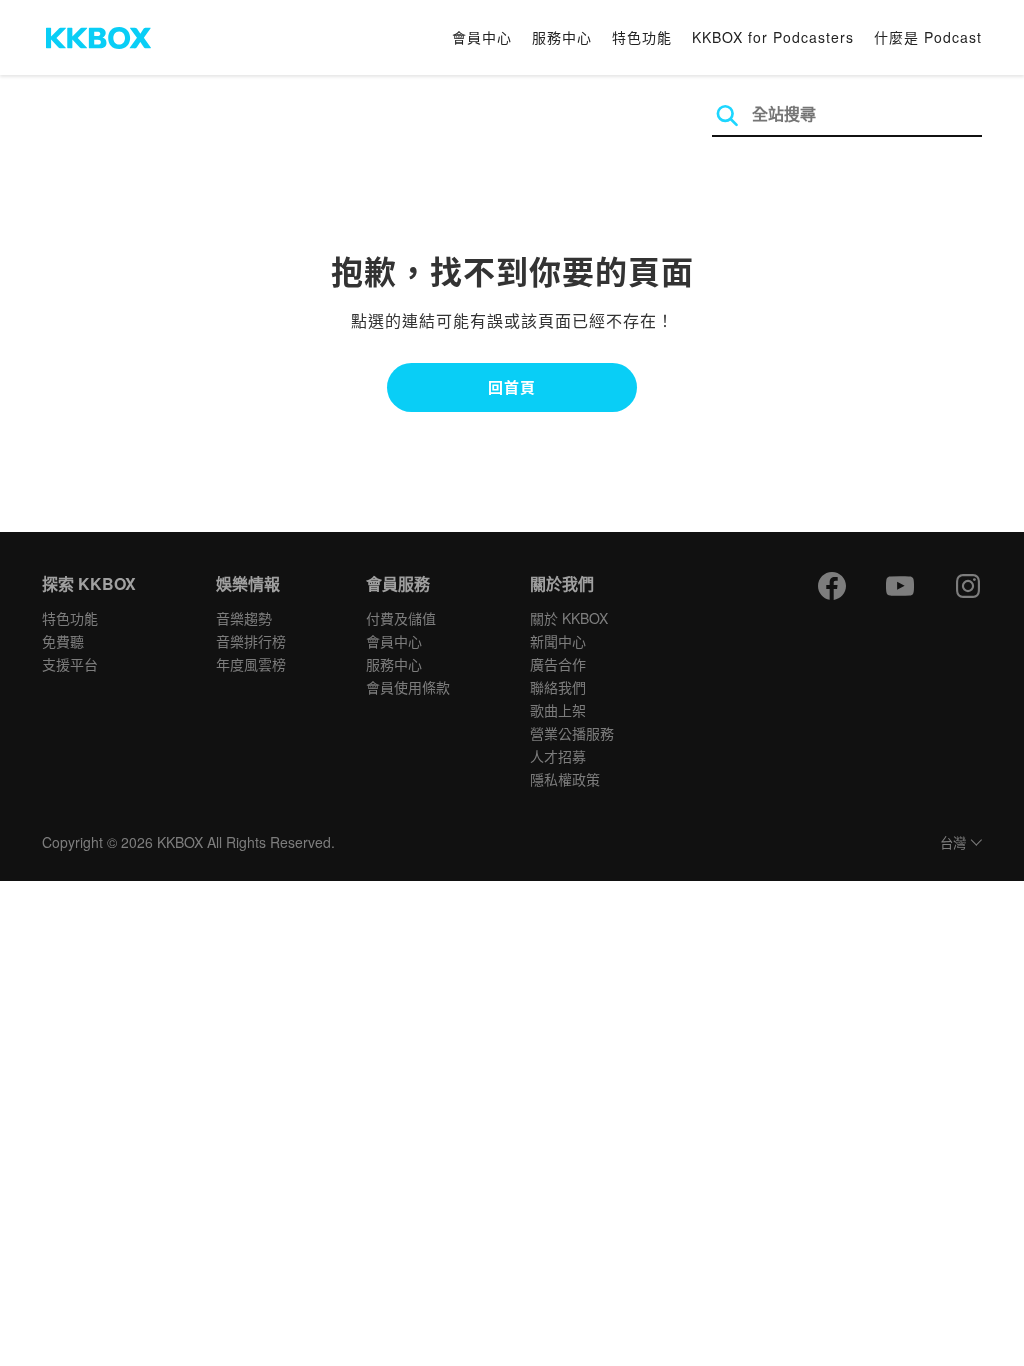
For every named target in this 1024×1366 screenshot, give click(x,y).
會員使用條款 (408, 687)
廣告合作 (558, 664)
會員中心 (482, 37)
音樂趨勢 (244, 618)
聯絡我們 (558, 687)
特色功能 (642, 37)
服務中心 (562, 37)
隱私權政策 (565, 779)
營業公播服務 (572, 733)
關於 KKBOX (569, 618)
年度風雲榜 (251, 664)
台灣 (953, 843)
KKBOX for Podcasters (773, 37)
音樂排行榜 (251, 641)
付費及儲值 (401, 618)
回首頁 (512, 387)
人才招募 (558, 756)
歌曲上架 (558, 710)
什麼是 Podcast (928, 37)
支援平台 (70, 664)
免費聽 (63, 641)
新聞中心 (558, 641)
